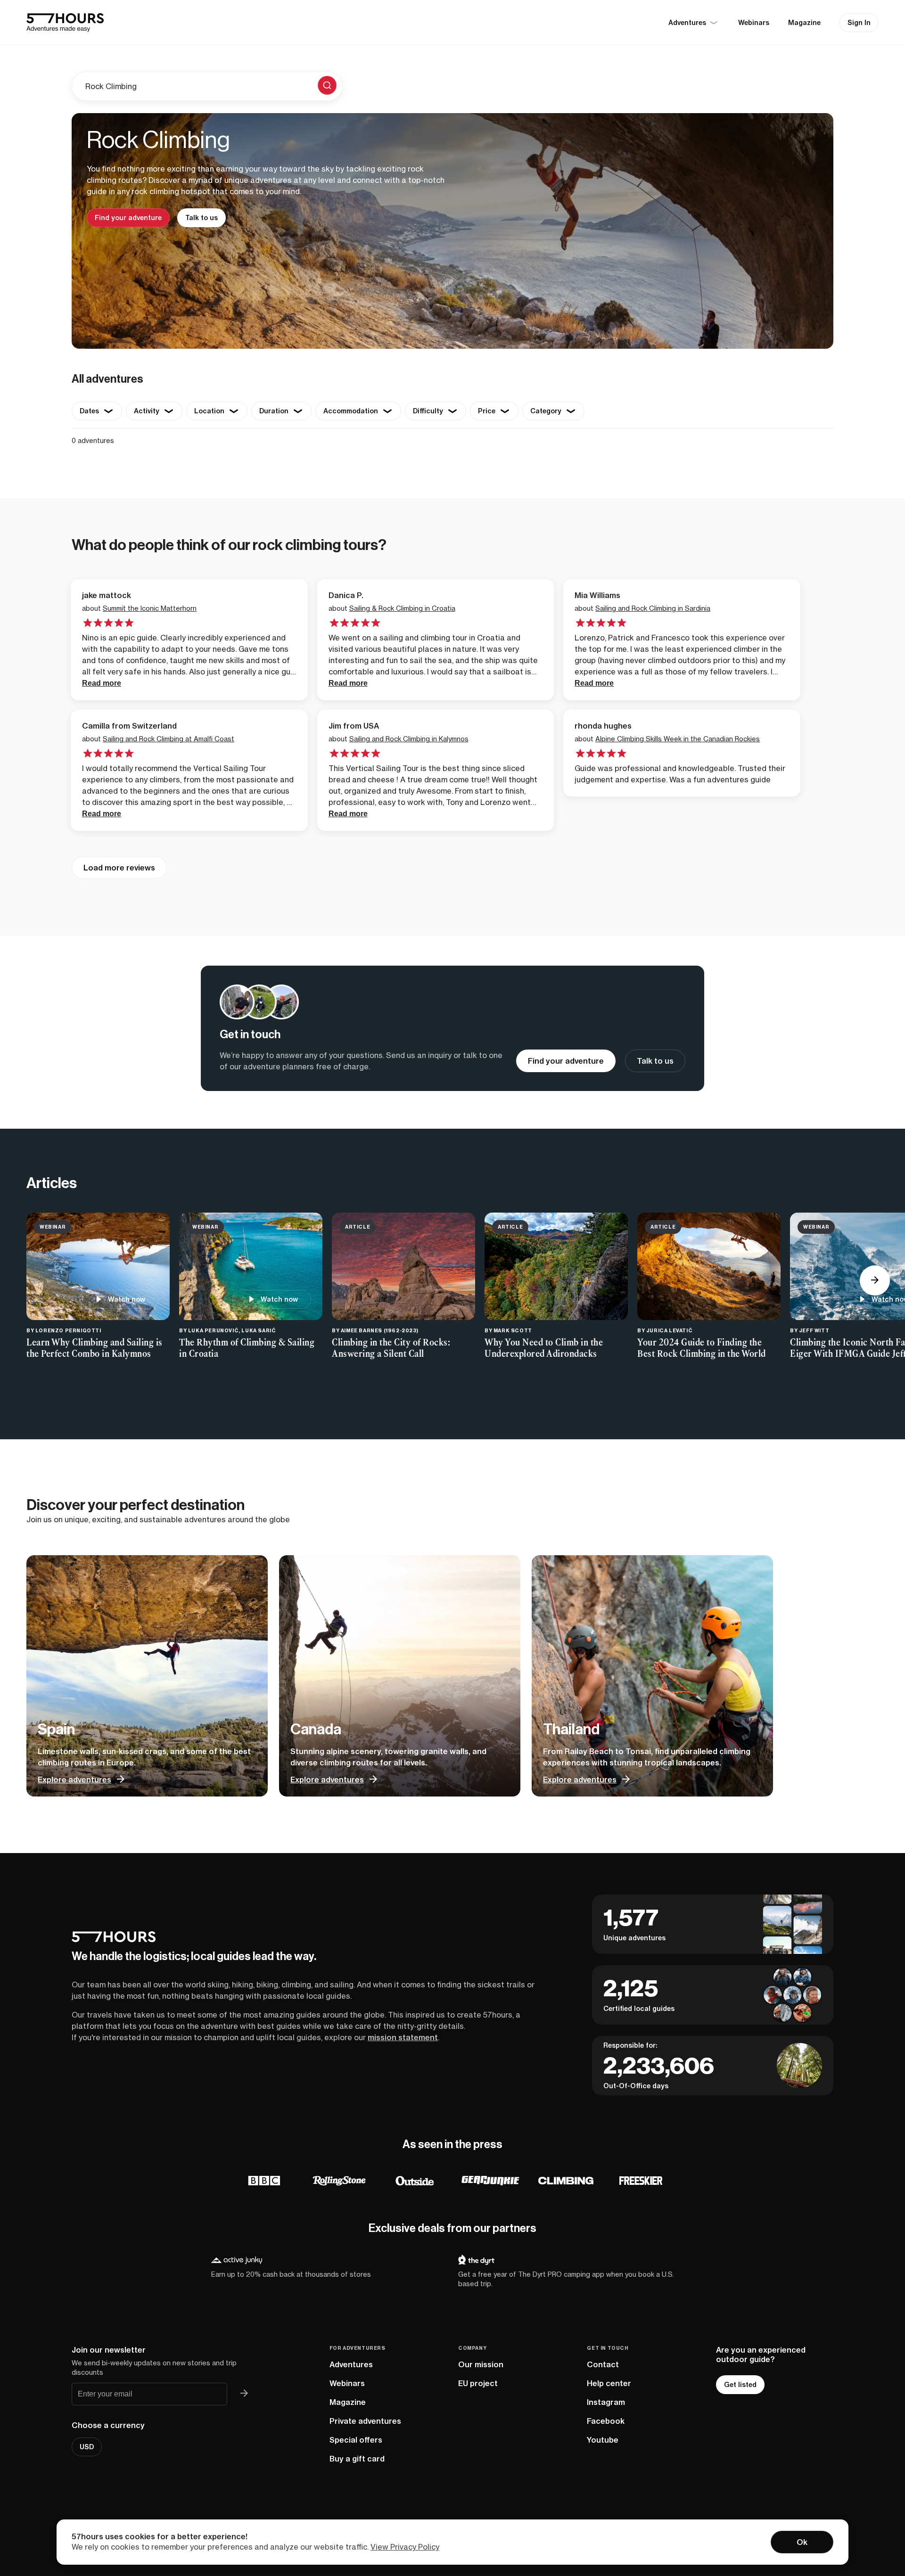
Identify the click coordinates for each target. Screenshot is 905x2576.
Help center (609, 2383)
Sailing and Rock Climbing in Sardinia (653, 608)
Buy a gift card (357, 2459)
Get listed (740, 2385)
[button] (875, 1280)
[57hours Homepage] (65, 23)
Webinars (754, 23)
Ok (802, 2542)
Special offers (356, 2440)
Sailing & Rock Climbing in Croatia (402, 608)
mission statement (403, 2037)
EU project (478, 2383)
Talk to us (202, 218)
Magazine (804, 23)
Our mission (481, 2364)
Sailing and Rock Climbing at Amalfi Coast (169, 739)
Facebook (606, 2421)
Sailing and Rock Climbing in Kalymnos (409, 739)
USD (87, 2447)
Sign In (859, 23)
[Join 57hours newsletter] (244, 2394)
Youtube (603, 2440)
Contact (603, 2364)
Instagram (606, 2402)
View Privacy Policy (405, 2547)
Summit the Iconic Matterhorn (150, 608)
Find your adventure (128, 218)
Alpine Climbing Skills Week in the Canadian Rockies (678, 739)
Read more (102, 683)
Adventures (351, 2364)
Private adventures (365, 2421)
